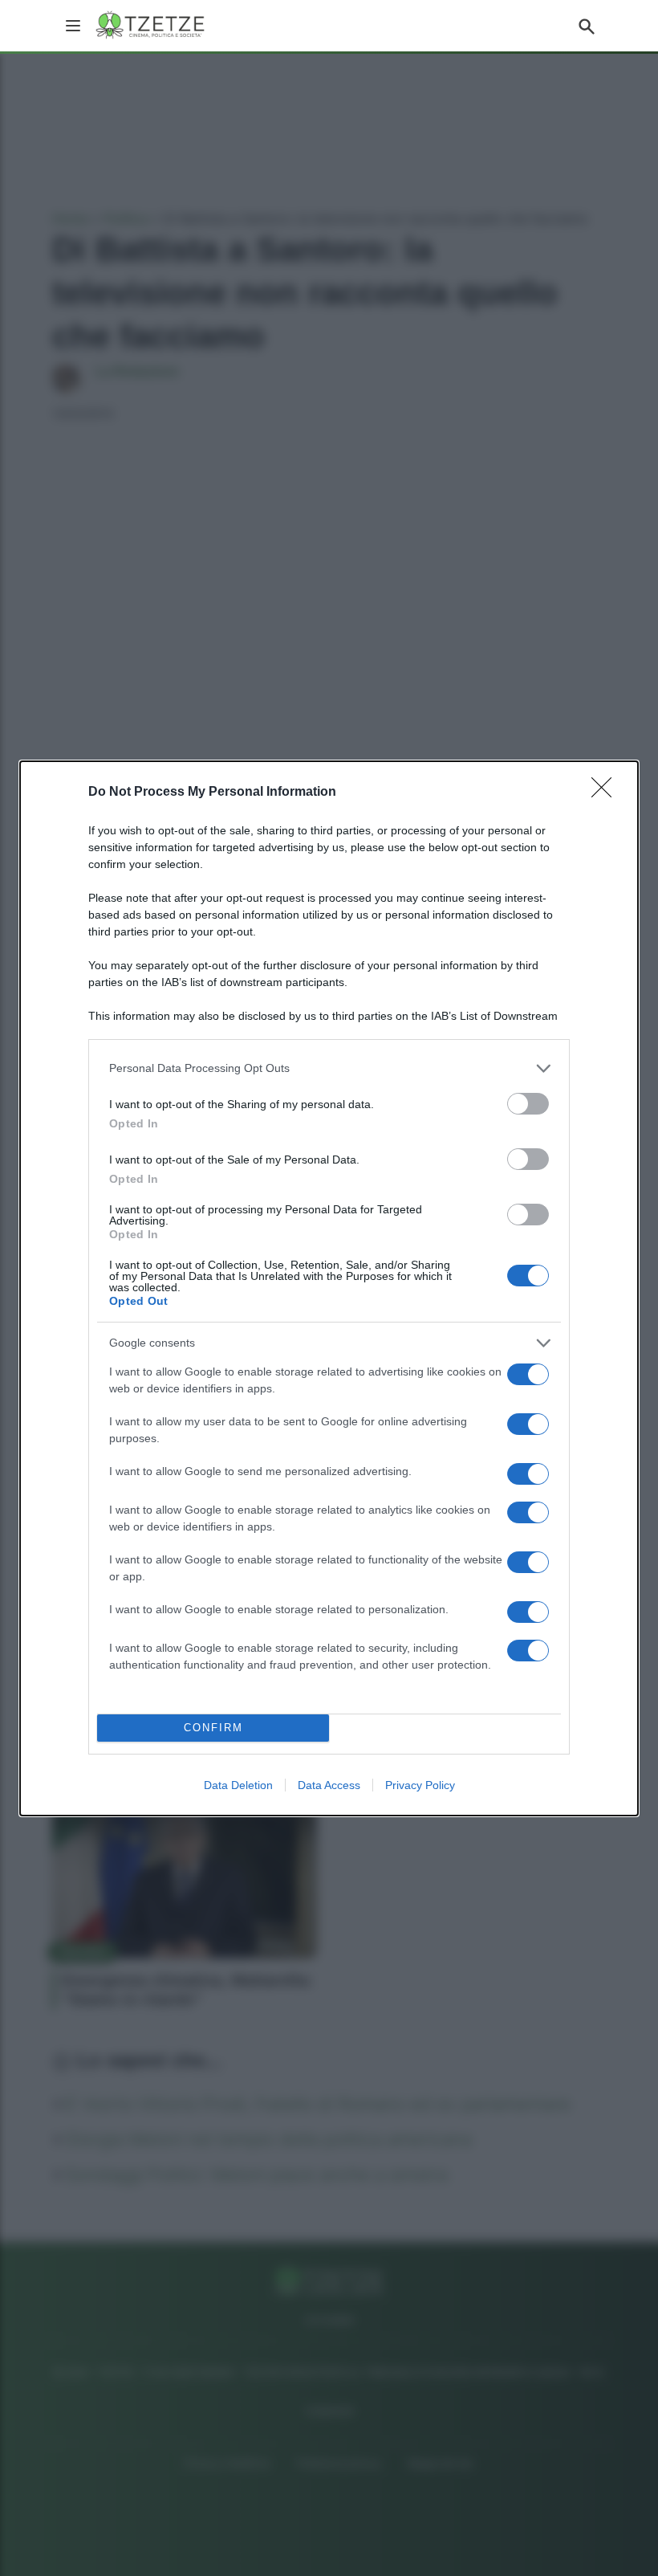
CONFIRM (213, 1728)
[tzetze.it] (151, 26)
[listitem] (329, 1068)
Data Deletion (238, 1785)
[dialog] (329, 1288)
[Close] (607, 793)
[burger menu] (73, 26)
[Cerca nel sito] (587, 26)
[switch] (528, 1104)
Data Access (329, 1785)
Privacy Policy (420, 1785)
